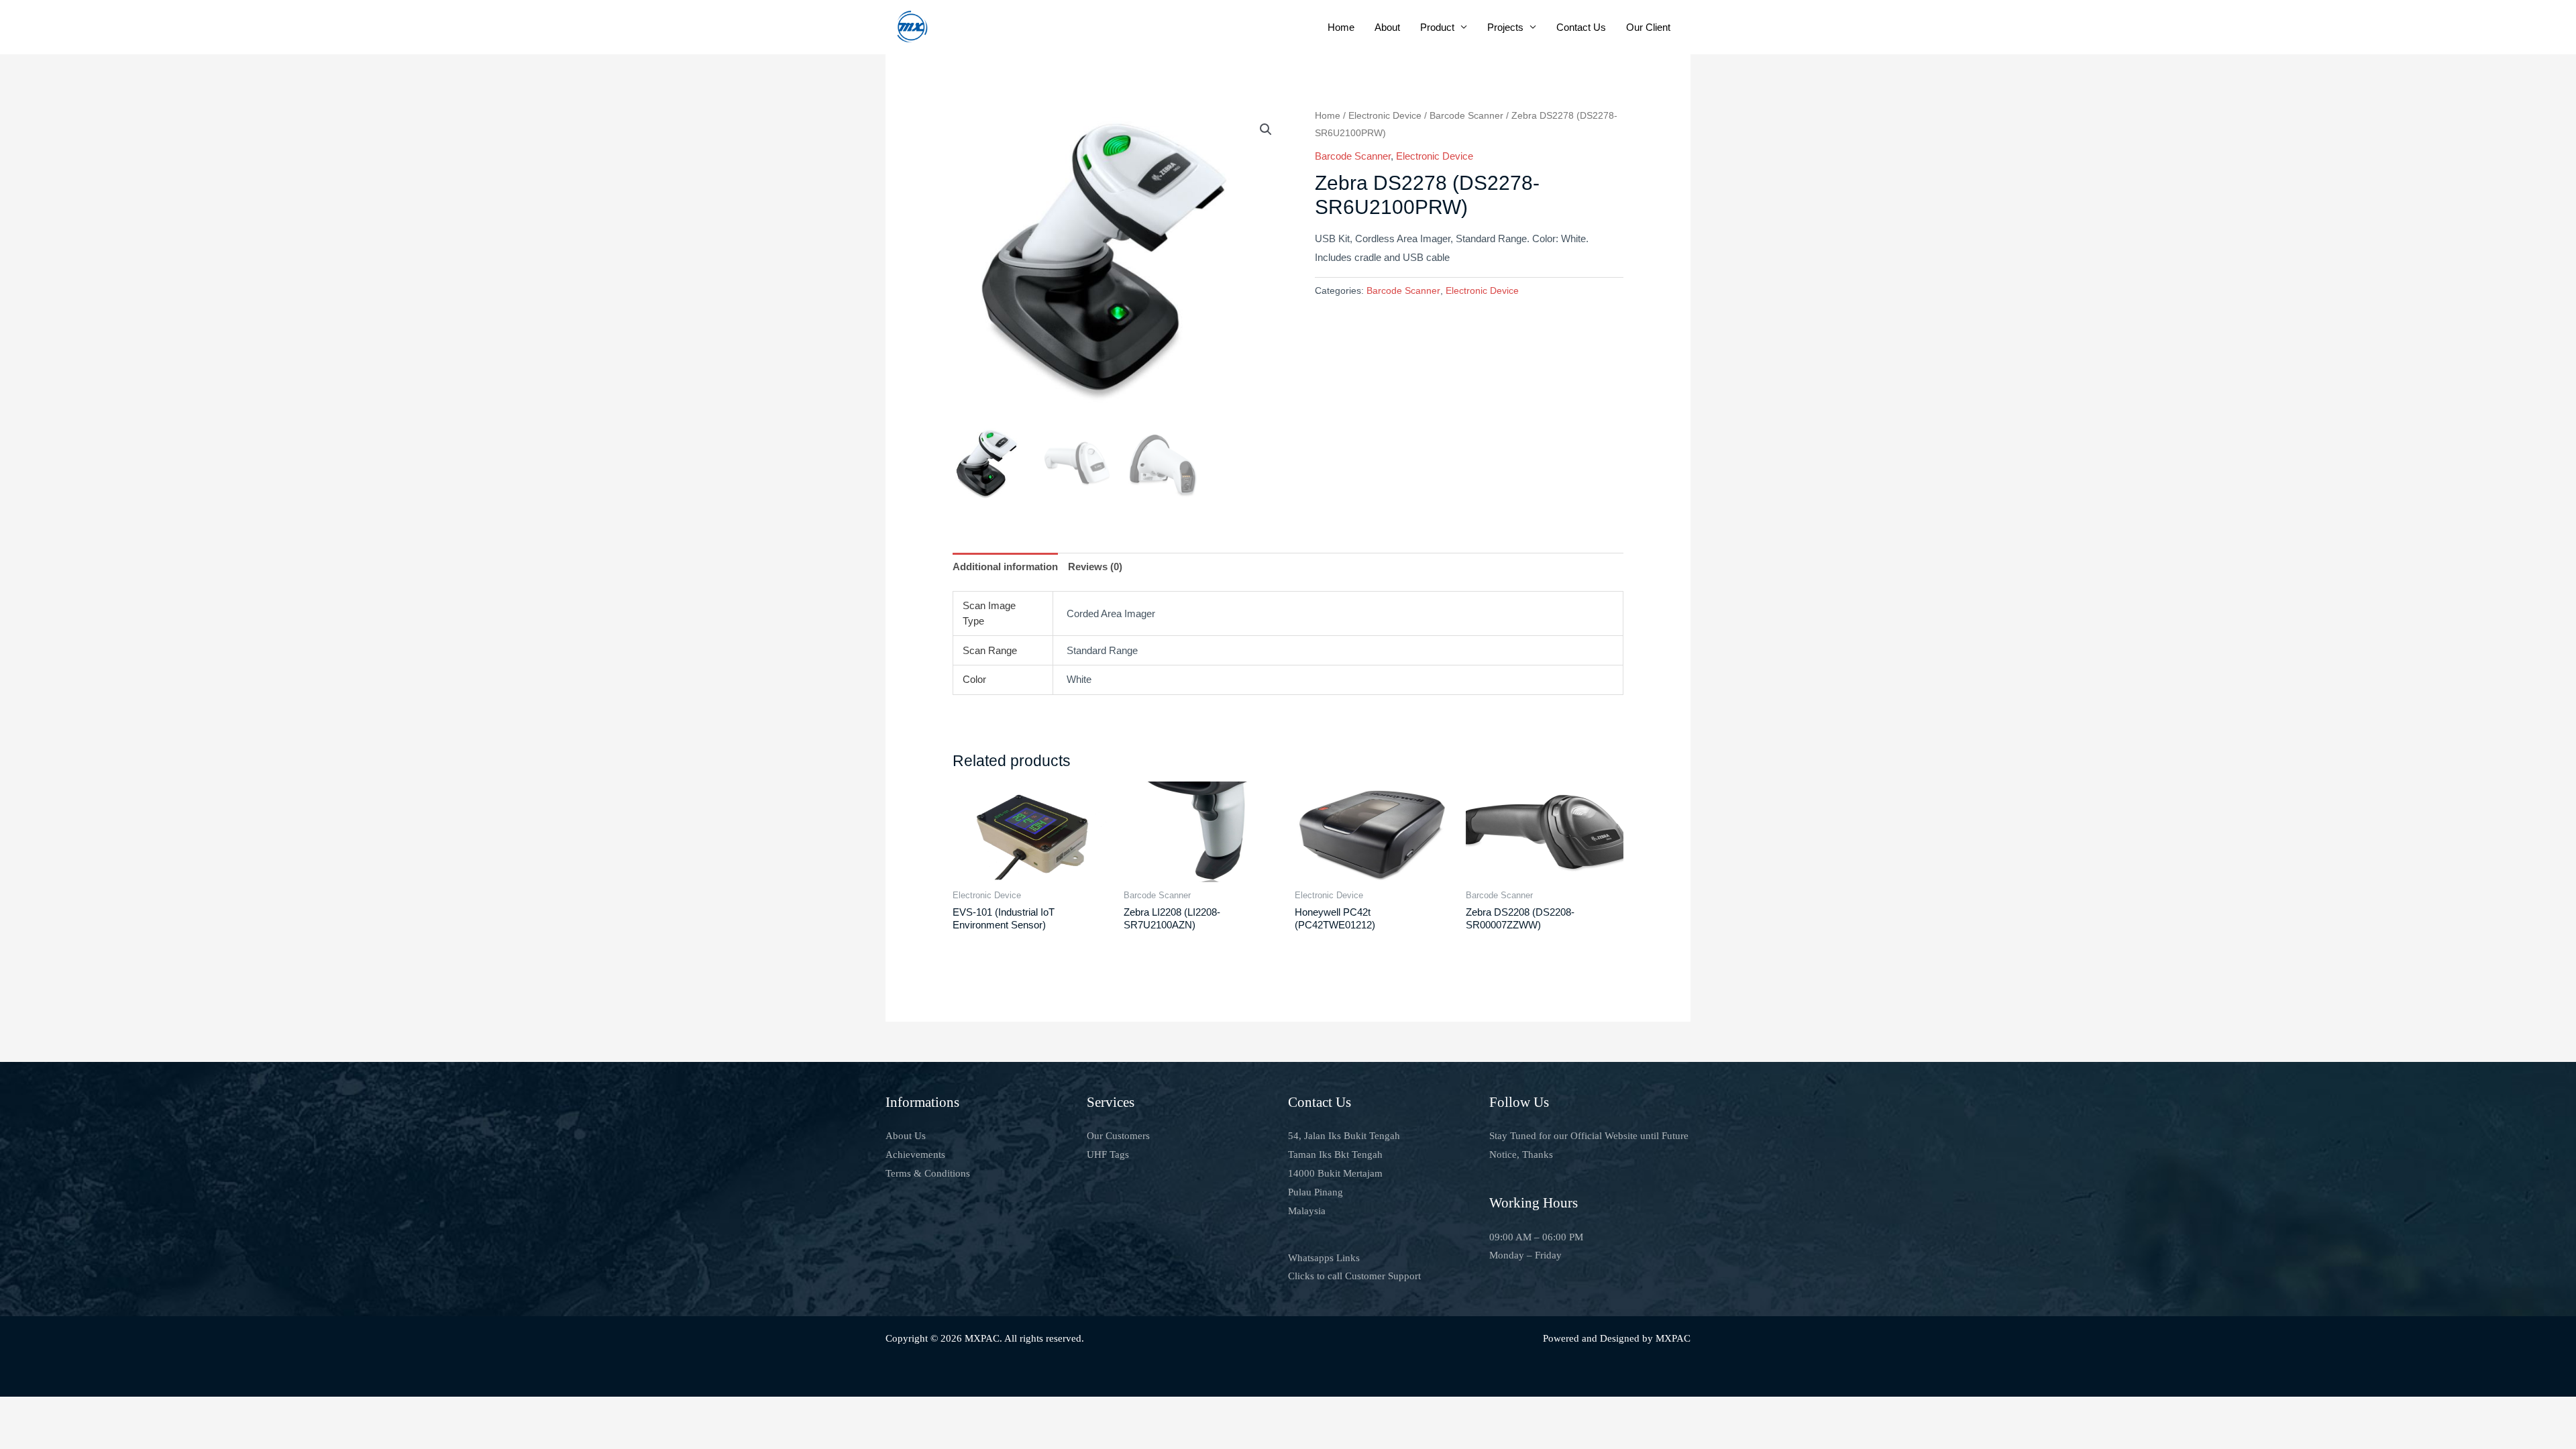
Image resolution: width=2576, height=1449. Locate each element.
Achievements (915, 1155)
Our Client (1648, 27)
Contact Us (1581, 27)
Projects (1505, 27)
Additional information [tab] (1005, 567)
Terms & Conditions (928, 1173)
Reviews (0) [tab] (1095, 567)
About (1387, 27)
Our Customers (1118, 1136)
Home (1341, 27)
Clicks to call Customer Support (1354, 1276)
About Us (906, 1136)
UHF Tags (1108, 1155)
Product (1437, 27)
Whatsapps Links (1324, 1258)
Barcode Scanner (1466, 116)
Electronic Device (1385, 116)
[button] (1266, 129)
